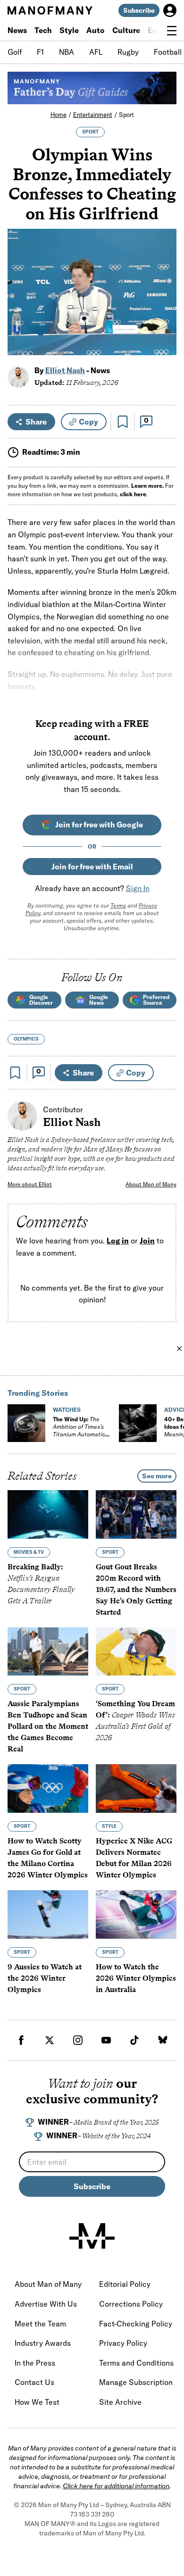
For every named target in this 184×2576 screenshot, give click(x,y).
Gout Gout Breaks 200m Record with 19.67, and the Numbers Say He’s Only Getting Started (136, 1589)
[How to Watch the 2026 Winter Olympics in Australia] (136, 1914)
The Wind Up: (79, 1430)
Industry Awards (43, 2343)
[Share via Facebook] (164, 282)
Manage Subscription (136, 2382)
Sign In (138, 888)
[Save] (123, 422)
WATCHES (67, 1410)
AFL (96, 52)
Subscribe (139, 10)
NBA (67, 52)
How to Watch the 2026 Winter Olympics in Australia (136, 1978)
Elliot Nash (65, 370)
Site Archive (120, 2402)
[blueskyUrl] (163, 2040)
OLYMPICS (26, 1039)
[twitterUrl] (50, 2040)
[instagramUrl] (78, 2040)
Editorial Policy (125, 2284)
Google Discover (41, 1000)
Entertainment (93, 115)
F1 (40, 52)
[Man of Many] (92, 2236)
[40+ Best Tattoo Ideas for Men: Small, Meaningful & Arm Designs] (138, 1423)
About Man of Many (151, 1184)
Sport (126, 115)
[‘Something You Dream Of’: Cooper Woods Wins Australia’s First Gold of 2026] (136, 1651)
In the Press (35, 2363)
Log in (118, 1241)
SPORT (90, 132)
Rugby (128, 52)
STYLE (109, 1826)
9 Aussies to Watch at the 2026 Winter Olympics (45, 1978)
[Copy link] (164, 343)
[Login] (170, 10)
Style (69, 30)
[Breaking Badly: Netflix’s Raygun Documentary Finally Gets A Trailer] (48, 1514)
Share (36, 422)
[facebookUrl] (21, 2040)
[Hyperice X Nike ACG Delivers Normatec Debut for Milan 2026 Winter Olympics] (136, 1788)
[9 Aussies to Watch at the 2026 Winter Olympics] (48, 1914)
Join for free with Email (92, 867)
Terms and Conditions (136, 2363)
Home (59, 115)
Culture (126, 30)
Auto (96, 30)
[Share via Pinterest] (164, 323)
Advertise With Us (46, 2304)
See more (157, 1476)
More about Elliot (30, 1184)
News (17, 30)
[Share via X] (164, 303)
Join (147, 1241)
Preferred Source (156, 1000)
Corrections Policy (131, 2304)
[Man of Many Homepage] (50, 10)
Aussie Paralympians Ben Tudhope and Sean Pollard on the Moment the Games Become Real (48, 1726)
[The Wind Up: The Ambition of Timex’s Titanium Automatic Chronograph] (26, 1423)
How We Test (37, 2402)
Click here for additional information (116, 2486)
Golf (15, 52)
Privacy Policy (123, 2343)
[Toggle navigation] (172, 31)
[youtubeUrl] (106, 2040)
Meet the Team (40, 2324)
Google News (99, 1000)
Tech (43, 30)
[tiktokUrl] (134, 2040)
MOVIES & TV (29, 1552)
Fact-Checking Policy (136, 2324)
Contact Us (34, 2382)
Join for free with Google (99, 825)
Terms (118, 905)
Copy (88, 422)
